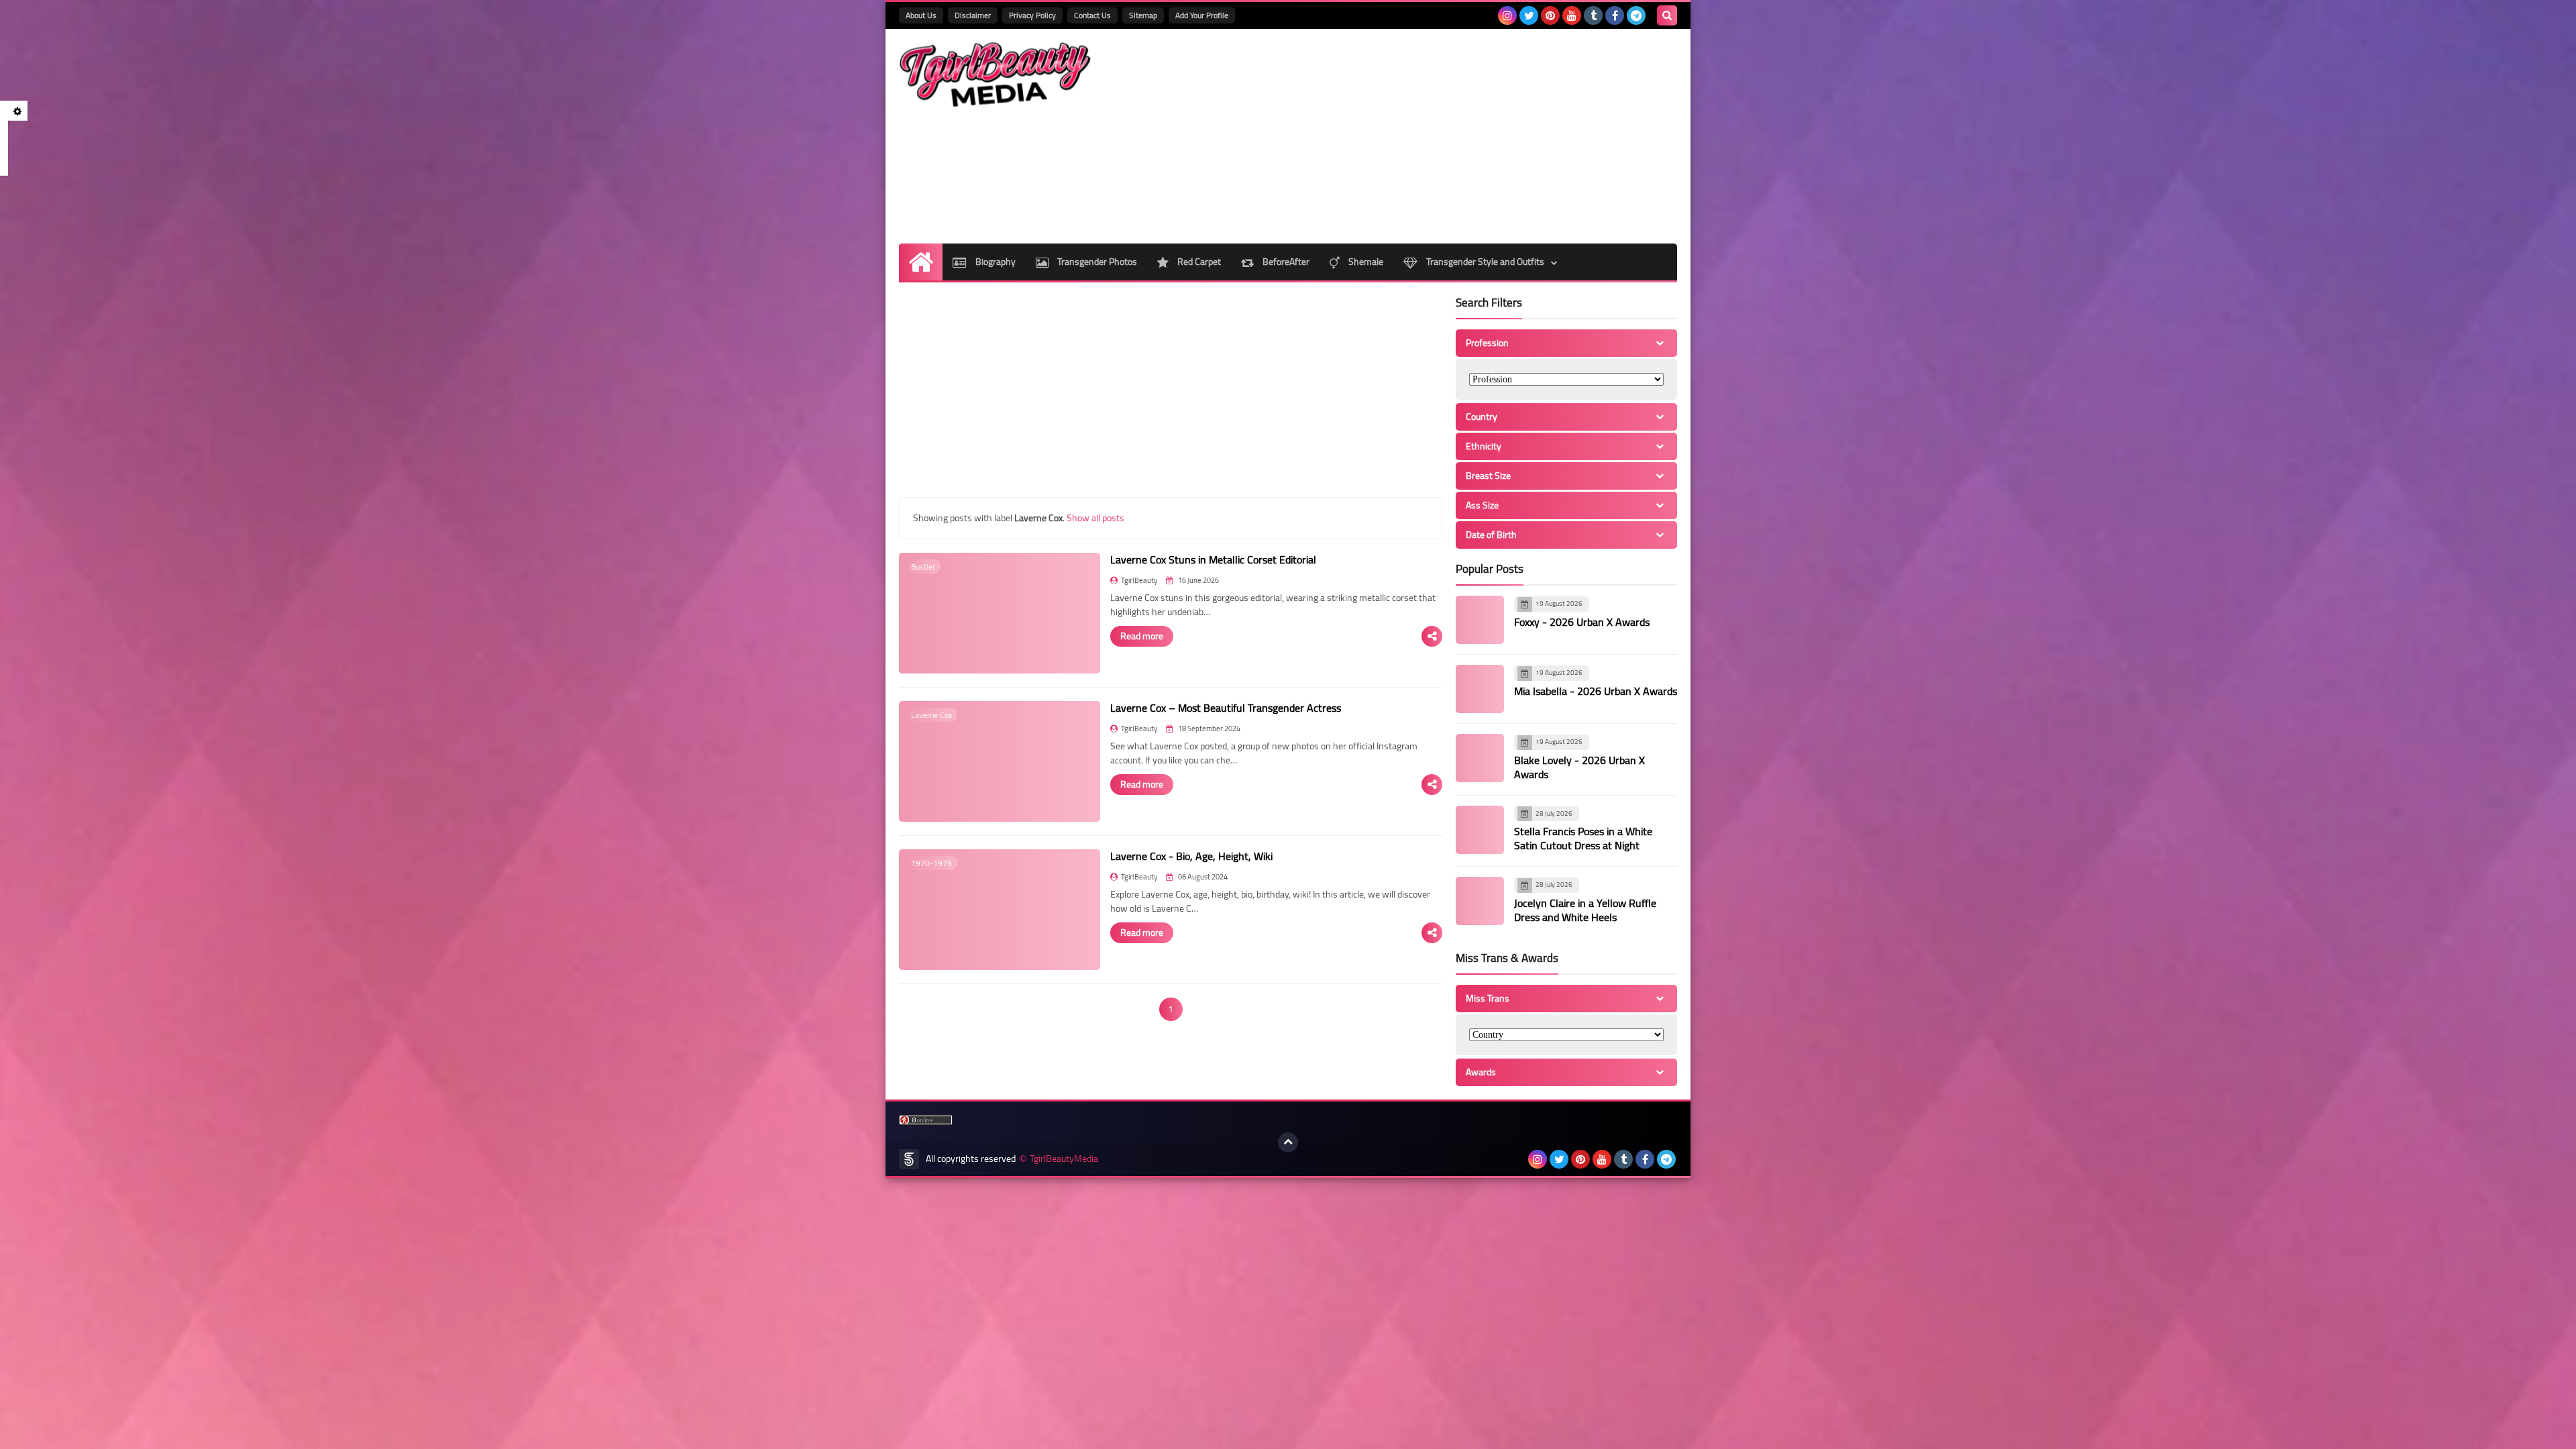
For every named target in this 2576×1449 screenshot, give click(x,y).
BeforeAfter (1285, 262)
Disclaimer (973, 15)
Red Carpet (1198, 262)
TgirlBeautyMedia (1064, 1159)
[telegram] (1636, 15)
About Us (921, 15)
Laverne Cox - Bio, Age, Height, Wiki (1191, 856)
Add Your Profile (1202, 15)
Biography (995, 262)
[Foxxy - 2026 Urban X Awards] (1480, 620)
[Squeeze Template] (909, 1159)
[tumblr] (1593, 15)
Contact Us (1092, 15)
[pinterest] (1550, 15)
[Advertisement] (1433, 136)
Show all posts (1095, 518)
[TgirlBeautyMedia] (996, 75)
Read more (1142, 636)
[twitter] (1529, 15)
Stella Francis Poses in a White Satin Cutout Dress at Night (1583, 838)
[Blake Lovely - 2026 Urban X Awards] (1480, 758)
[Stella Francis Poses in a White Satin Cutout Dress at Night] (1480, 830)
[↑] (1288, 1142)
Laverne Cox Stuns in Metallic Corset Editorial (1213, 559)
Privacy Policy (1032, 15)
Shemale (1365, 262)
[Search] (1667, 15)
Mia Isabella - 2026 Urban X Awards (1596, 691)
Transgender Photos (1096, 262)
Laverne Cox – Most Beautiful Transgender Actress (1226, 708)
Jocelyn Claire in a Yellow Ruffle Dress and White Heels (1585, 910)
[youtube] (1572, 15)
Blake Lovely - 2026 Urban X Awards (1579, 767)
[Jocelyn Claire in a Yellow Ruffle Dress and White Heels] (1480, 901)
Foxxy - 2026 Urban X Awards (1582, 622)
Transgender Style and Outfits (1484, 262)
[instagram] (1507, 15)
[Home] (921, 262)
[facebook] (1615, 15)
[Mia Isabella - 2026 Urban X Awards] (1480, 689)
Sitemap (1143, 15)
